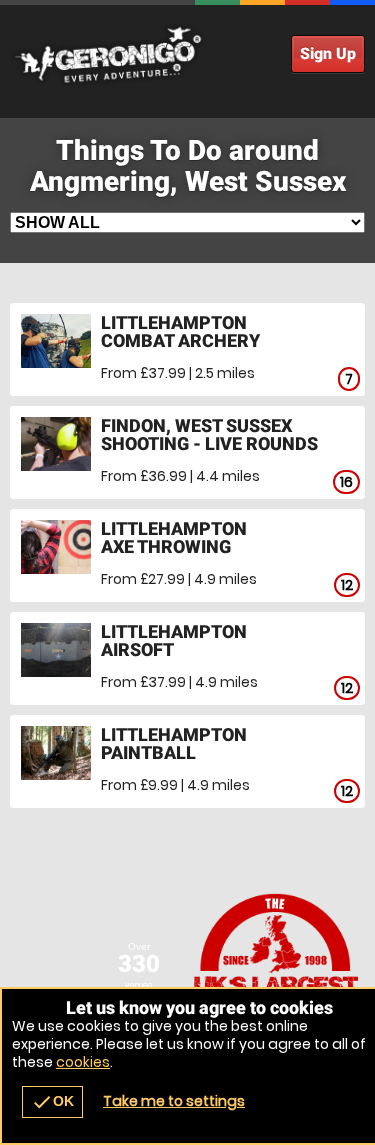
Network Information (277, 968)
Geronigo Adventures (187, 55)
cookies (83, 1062)
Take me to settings (174, 1101)
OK (52, 1102)
